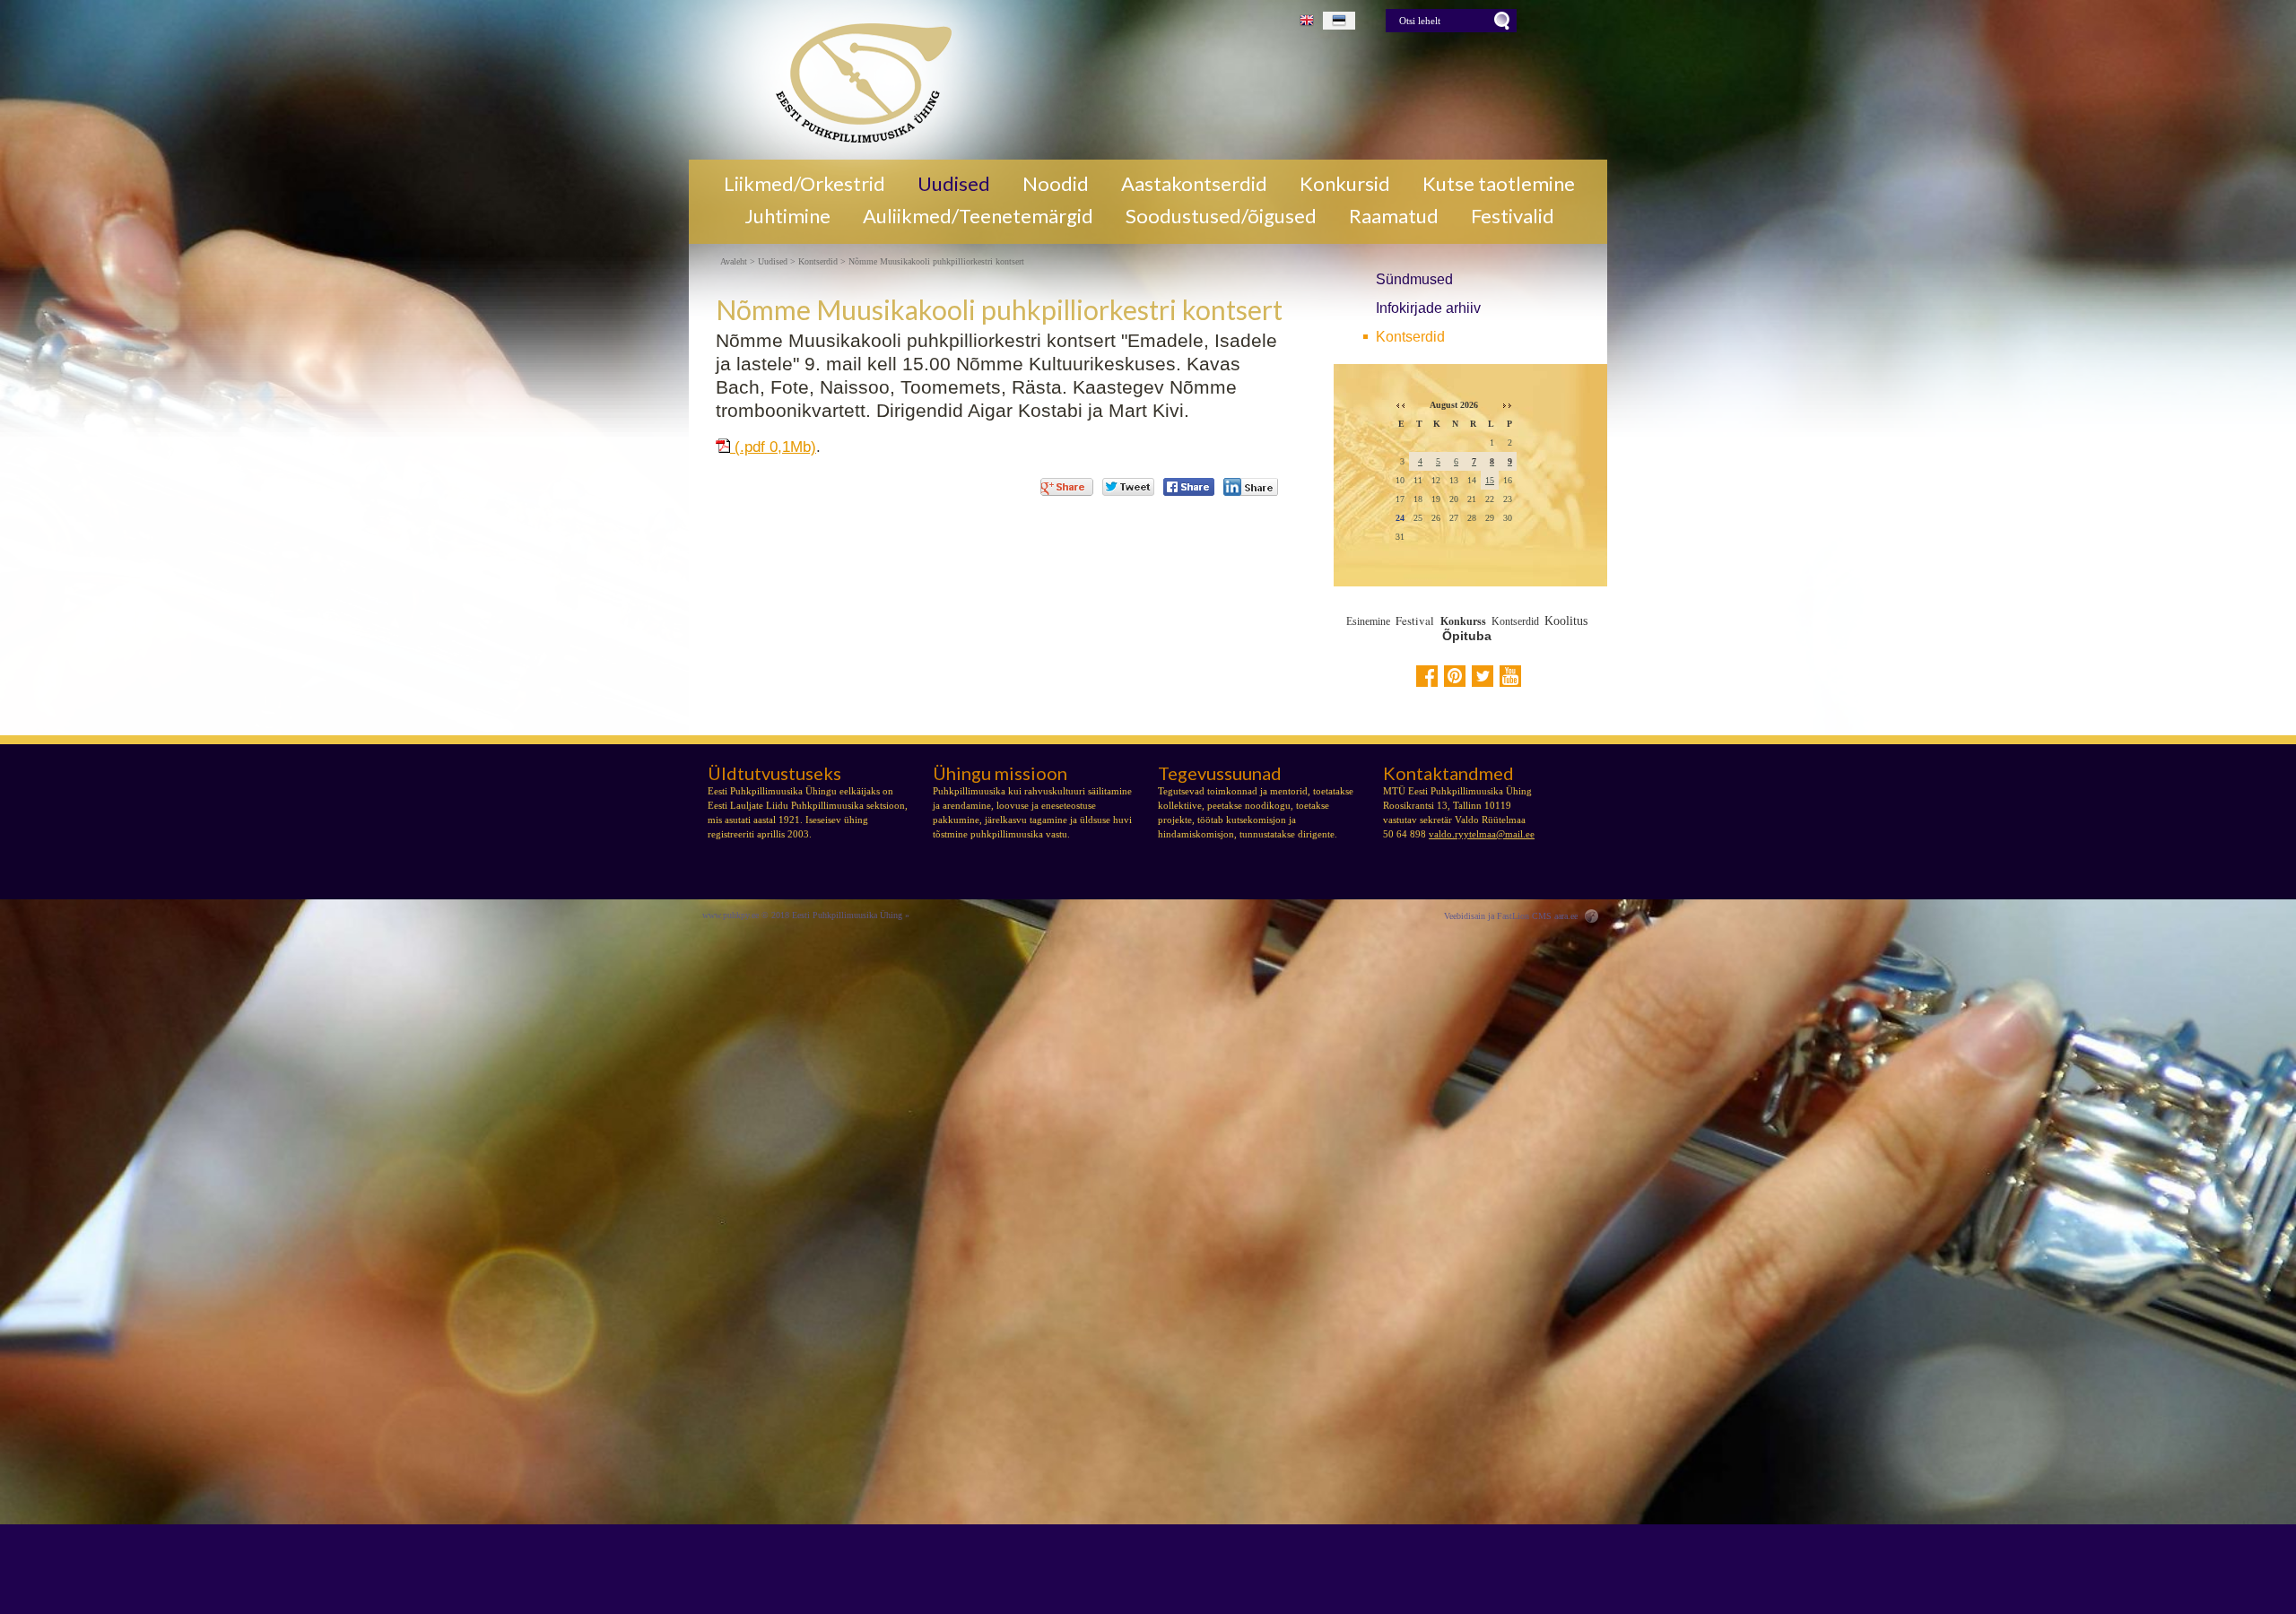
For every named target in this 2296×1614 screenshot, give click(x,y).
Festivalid (1513, 216)
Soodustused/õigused (1221, 216)
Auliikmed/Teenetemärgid (978, 216)
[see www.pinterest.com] (1455, 676)
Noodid (1056, 184)
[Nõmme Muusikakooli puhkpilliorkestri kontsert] (857, 80)
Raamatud (1394, 216)
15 (1490, 480)
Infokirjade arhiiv (1428, 308)
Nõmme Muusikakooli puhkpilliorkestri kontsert (936, 262)
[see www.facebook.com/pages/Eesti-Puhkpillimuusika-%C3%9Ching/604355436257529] (1427, 676)
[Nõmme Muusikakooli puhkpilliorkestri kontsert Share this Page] (1251, 487)
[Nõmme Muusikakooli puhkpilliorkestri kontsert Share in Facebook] (1189, 487)
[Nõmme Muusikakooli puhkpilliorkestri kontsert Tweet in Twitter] (1128, 487)
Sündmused (1414, 279)
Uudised (954, 184)
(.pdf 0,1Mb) (773, 447)
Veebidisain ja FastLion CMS (1498, 916)
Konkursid (1345, 184)
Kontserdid (1410, 337)
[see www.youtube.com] (1510, 676)
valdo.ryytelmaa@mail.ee (1482, 834)
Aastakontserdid (1194, 184)
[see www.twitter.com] (1483, 676)
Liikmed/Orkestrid (804, 184)
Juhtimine (787, 216)
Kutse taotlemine (1499, 184)
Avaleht (734, 262)
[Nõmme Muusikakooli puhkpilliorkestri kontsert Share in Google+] (1067, 487)
